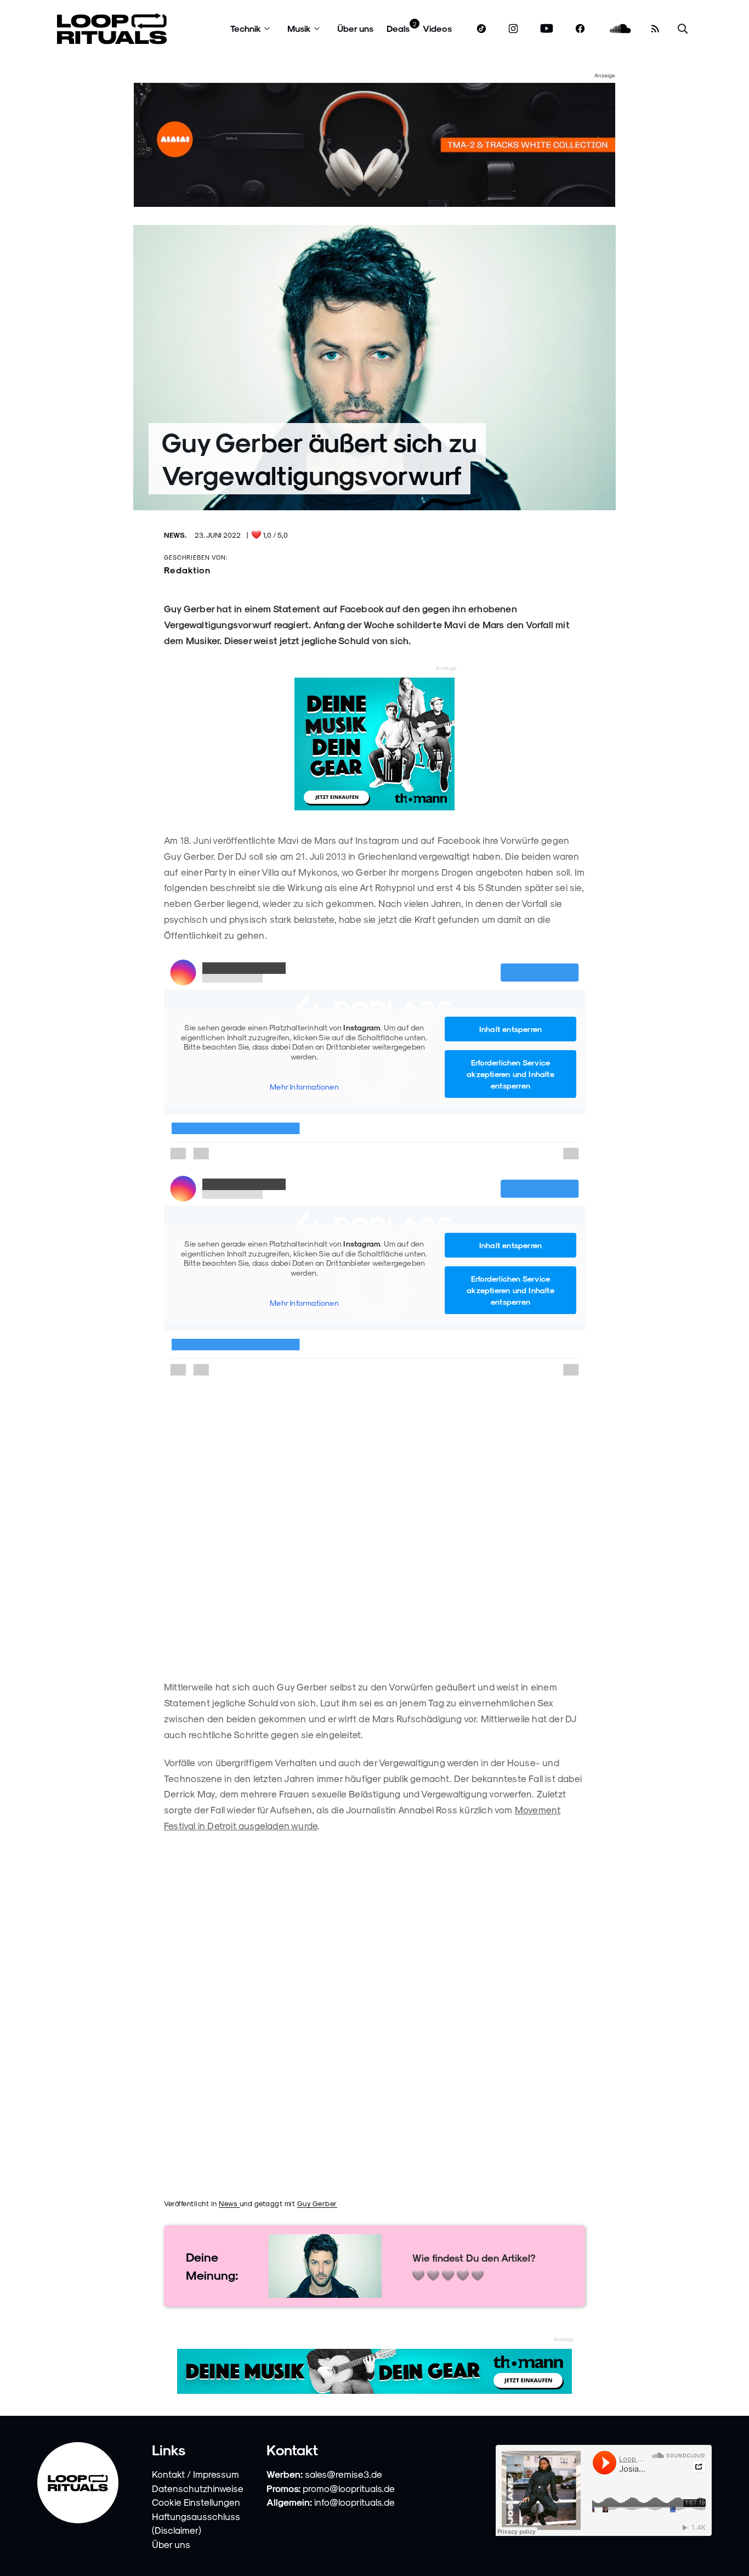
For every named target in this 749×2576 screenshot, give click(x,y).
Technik (246, 28)
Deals (398, 28)
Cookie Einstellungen (196, 2502)
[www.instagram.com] (513, 29)
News (229, 2203)
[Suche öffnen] (683, 29)
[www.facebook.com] (580, 29)
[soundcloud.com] (620, 29)
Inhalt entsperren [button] (510, 1029)
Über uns (355, 28)
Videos (437, 28)
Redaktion (187, 570)
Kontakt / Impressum (195, 2474)
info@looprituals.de (354, 2502)
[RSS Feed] (655, 29)
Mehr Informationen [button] (304, 1087)
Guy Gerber (317, 2203)
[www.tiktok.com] (482, 29)
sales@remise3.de (344, 2474)
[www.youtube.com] (547, 29)
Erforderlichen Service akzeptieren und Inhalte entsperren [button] (510, 1074)
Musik (299, 28)
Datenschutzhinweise (198, 2488)
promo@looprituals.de (349, 2488)
